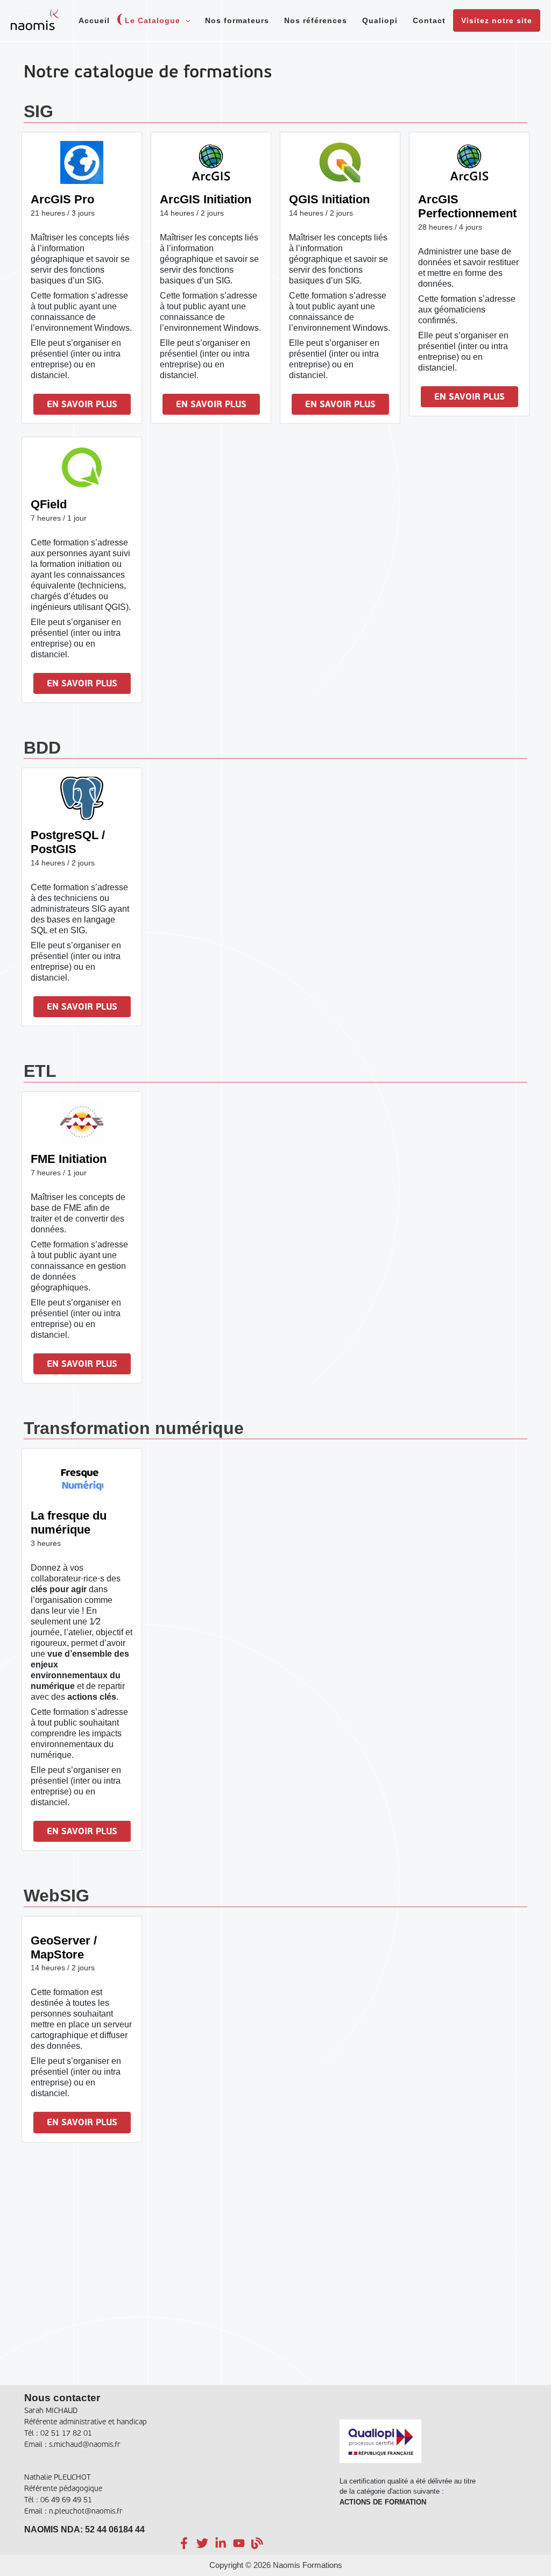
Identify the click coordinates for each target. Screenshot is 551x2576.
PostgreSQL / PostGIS (68, 842)
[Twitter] (202, 2543)
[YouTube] (239, 2543)
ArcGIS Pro (62, 199)
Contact (429, 20)
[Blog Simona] (257, 2543)
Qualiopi (380, 20)
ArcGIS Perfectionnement (467, 206)
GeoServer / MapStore (64, 1947)
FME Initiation (69, 1159)
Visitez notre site (497, 20)
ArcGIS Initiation (206, 199)
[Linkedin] (221, 2543)
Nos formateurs (237, 20)
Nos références (316, 20)
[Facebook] (184, 2543)
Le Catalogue (153, 20)
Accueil (94, 20)
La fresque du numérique (69, 1523)
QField (49, 504)
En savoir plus (82, 405)
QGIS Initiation (329, 199)
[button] (185, 20)
